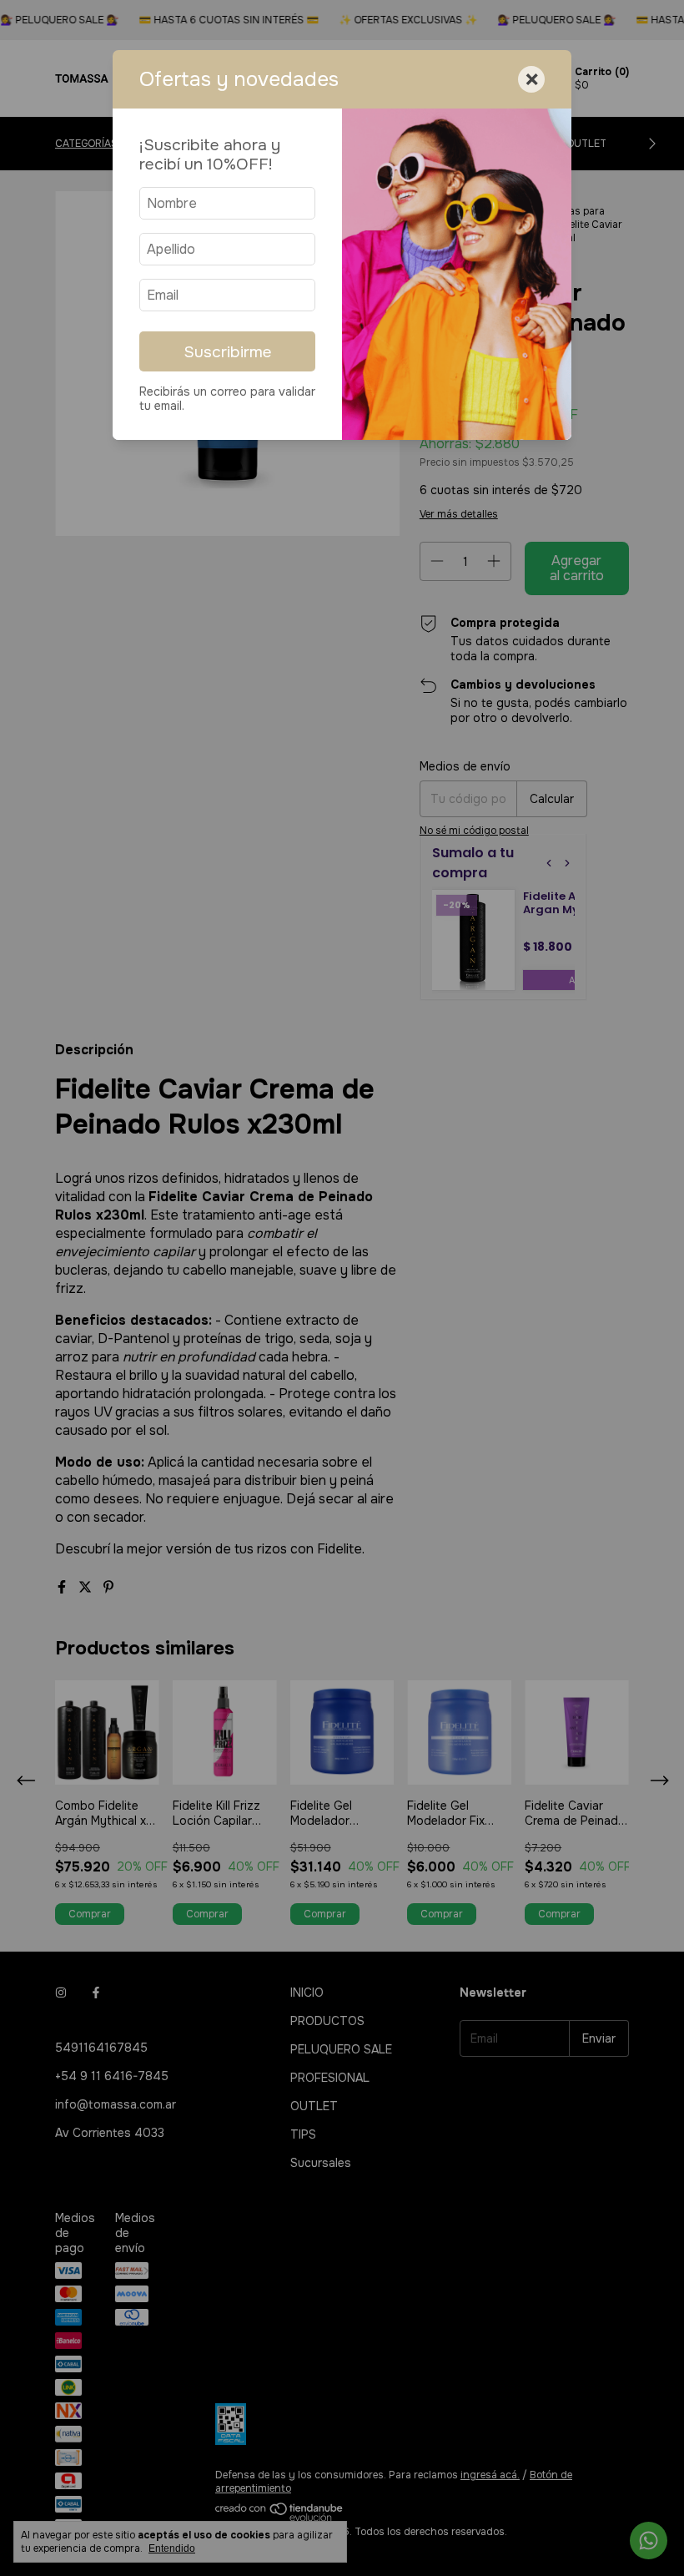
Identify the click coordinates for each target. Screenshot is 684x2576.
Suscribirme (228, 352)
